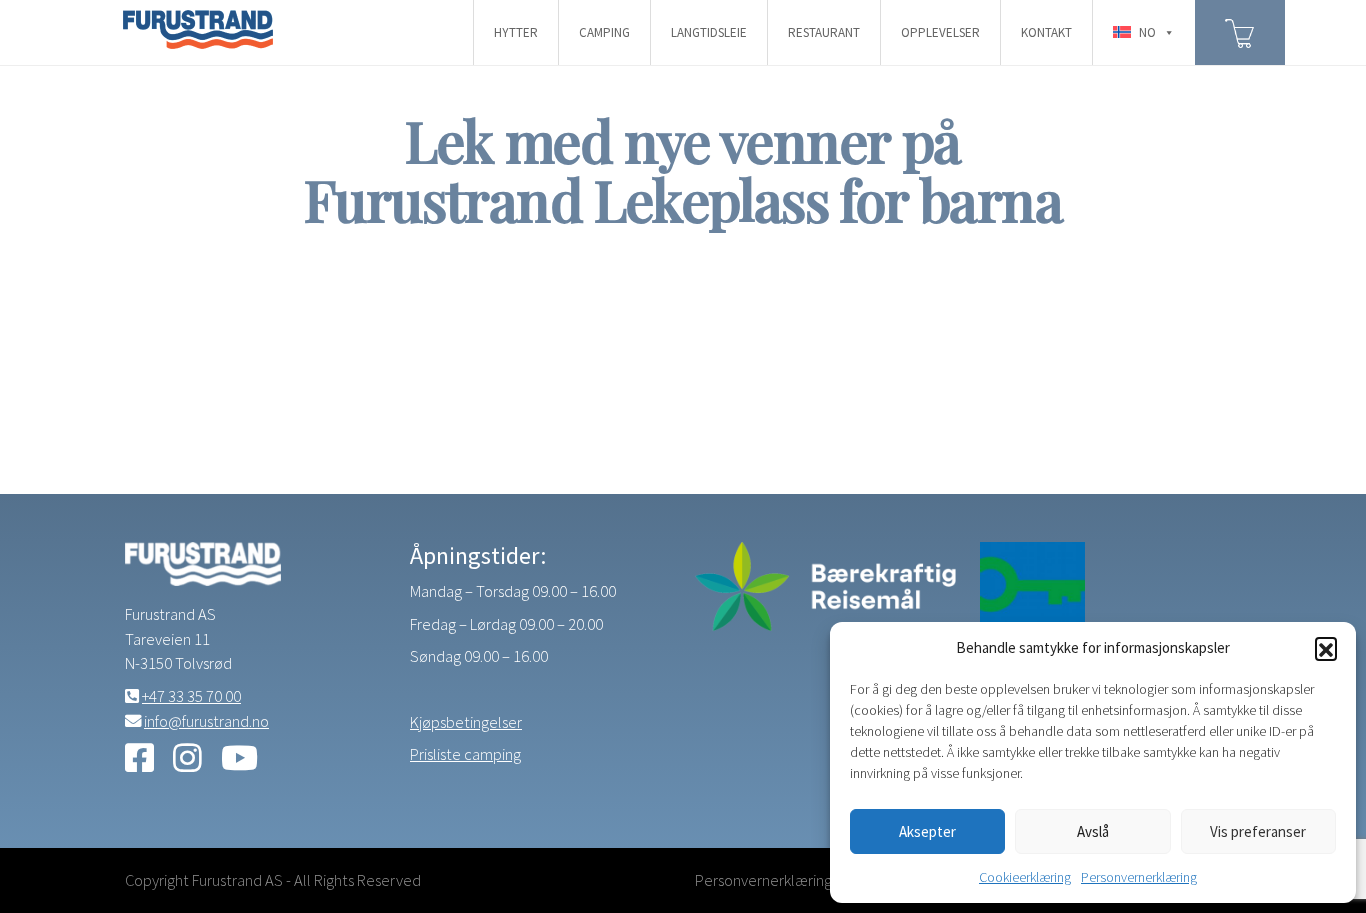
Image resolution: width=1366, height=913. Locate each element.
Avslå (1093, 831)
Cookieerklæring (1025, 877)
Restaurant (824, 32)
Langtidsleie (709, 32)
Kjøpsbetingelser (466, 722)
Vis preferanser (1258, 831)
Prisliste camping (465, 754)
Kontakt (1046, 32)
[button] (1326, 648)
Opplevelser (940, 32)
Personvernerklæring (1139, 877)
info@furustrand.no (206, 721)
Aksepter (927, 831)
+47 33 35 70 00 (191, 696)
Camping (604, 32)
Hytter (516, 32)
